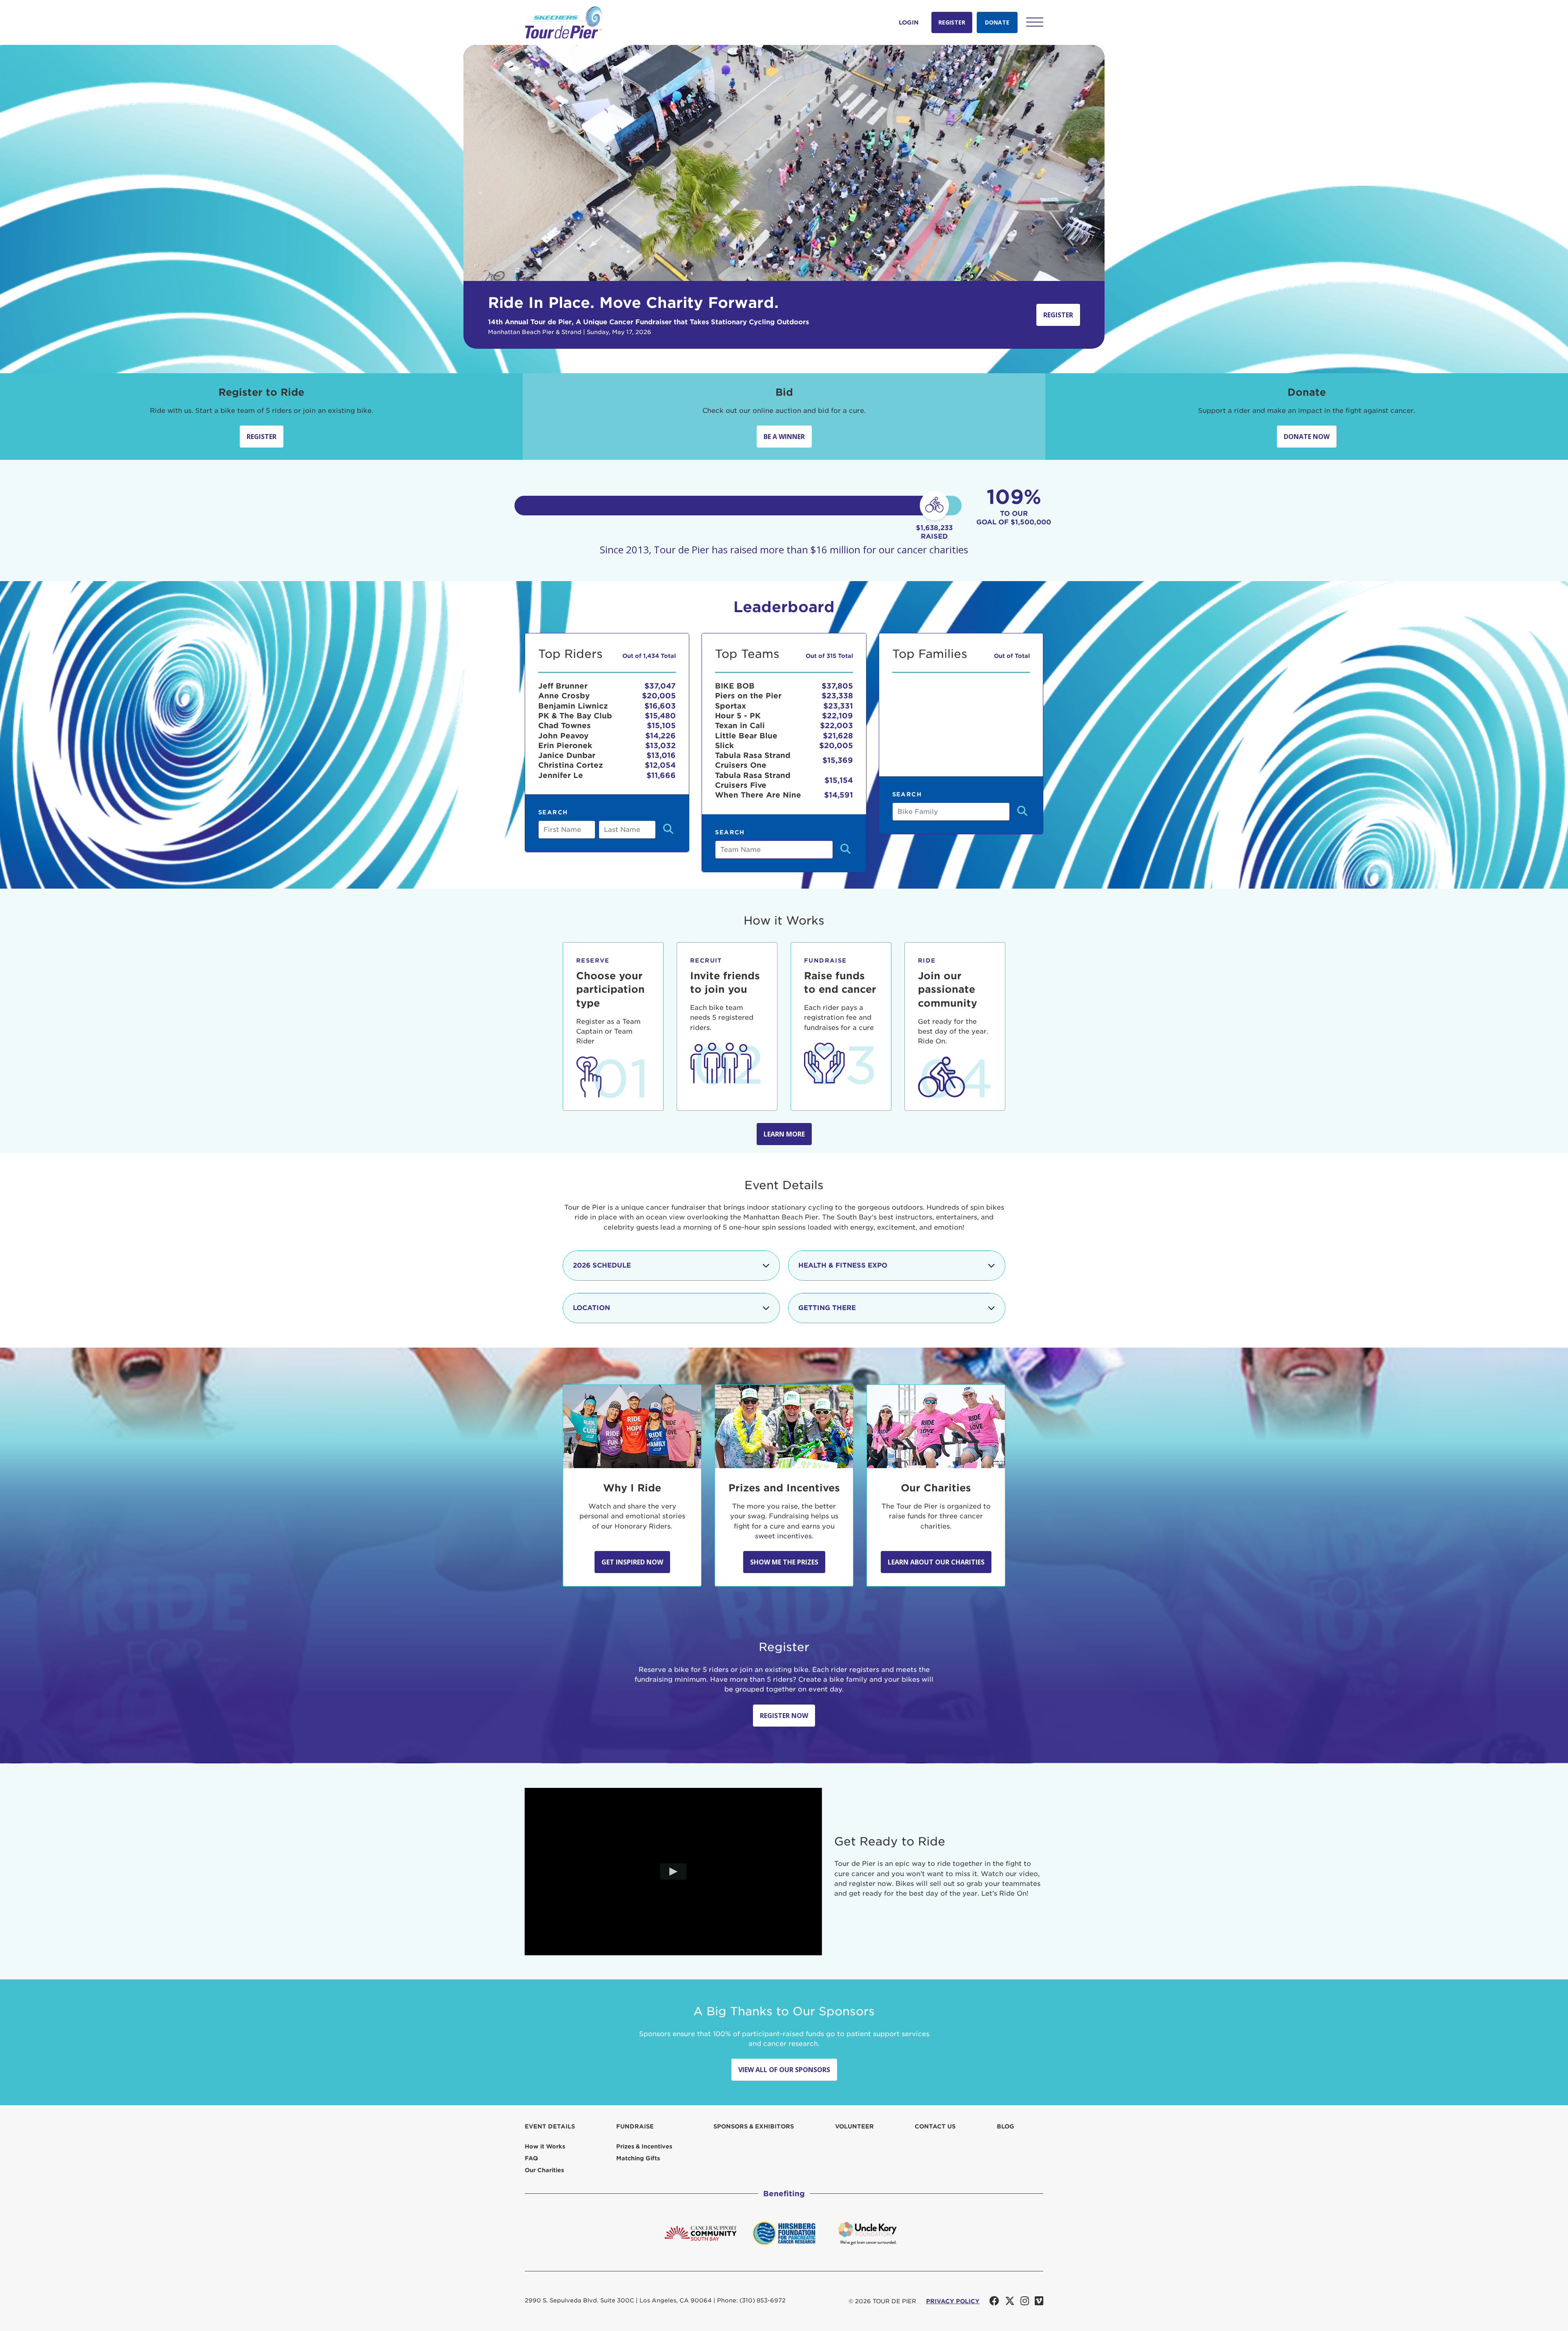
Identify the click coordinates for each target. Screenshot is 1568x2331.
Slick (724, 745)
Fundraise (635, 2126)
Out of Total (1012, 656)
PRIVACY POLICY (953, 2301)
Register (952, 22)
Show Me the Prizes (784, 1562)
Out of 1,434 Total (649, 656)
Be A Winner (784, 437)
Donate (997, 22)
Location (591, 1308)
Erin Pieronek (565, 745)
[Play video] (674, 1871)
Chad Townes (565, 725)
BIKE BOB (735, 686)
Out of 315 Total (829, 656)
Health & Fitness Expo (843, 1265)
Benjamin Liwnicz (573, 706)
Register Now (784, 1716)
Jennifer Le (561, 775)
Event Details (550, 2126)
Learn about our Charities (936, 1562)
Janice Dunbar (567, 755)
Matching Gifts (638, 2158)
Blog (1006, 2126)
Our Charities (544, 2170)
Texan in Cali (740, 725)
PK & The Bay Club (575, 716)
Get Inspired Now (632, 1562)
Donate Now (1307, 437)
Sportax (731, 706)
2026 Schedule (602, 1265)
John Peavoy (563, 736)
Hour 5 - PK (738, 716)
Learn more (784, 1134)
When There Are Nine (758, 795)
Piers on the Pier (748, 696)
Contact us (935, 2126)
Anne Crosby (564, 696)
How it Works (545, 2146)
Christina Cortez (571, 765)
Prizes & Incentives (644, 2146)
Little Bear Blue (746, 736)
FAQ (531, 2158)
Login (909, 22)
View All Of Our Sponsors (784, 2070)
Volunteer (854, 2126)
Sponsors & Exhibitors (754, 2126)
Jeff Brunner (563, 686)
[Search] (668, 830)
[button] (1035, 22)
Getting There (827, 1308)
